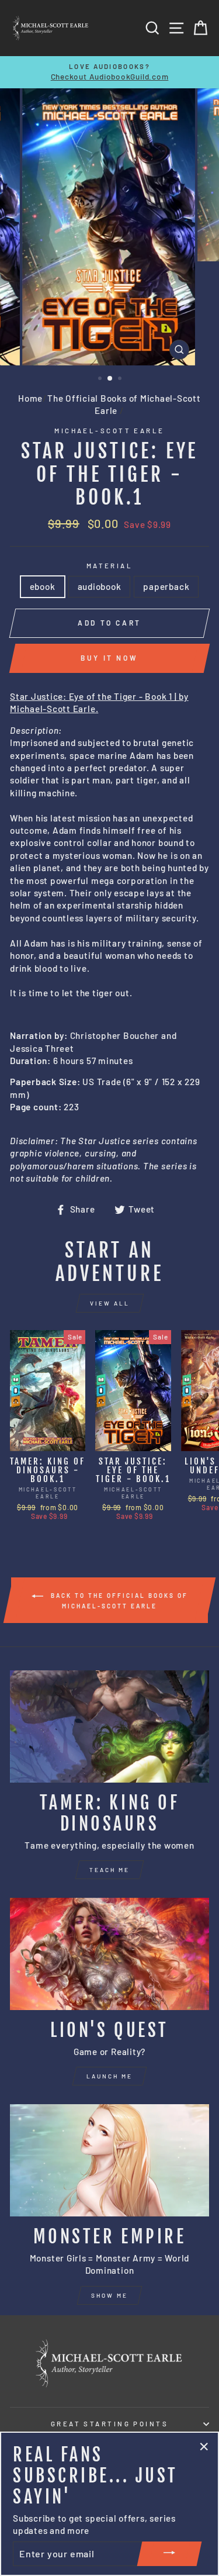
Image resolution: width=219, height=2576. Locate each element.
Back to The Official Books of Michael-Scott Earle (118, 1600)
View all (110, 1303)
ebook (43, 586)
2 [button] (110, 379)
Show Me (109, 2295)
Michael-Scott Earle (109, 431)
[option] (109, 72)
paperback (166, 586)
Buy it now (109, 658)
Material (110, 566)
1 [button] (101, 379)
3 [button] (121, 379)
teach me (109, 1870)
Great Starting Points (109, 2424)
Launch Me (109, 2076)
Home (30, 398)
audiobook (100, 586)
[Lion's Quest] (109, 1954)
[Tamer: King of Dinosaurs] (109, 1726)
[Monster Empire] (109, 2160)
